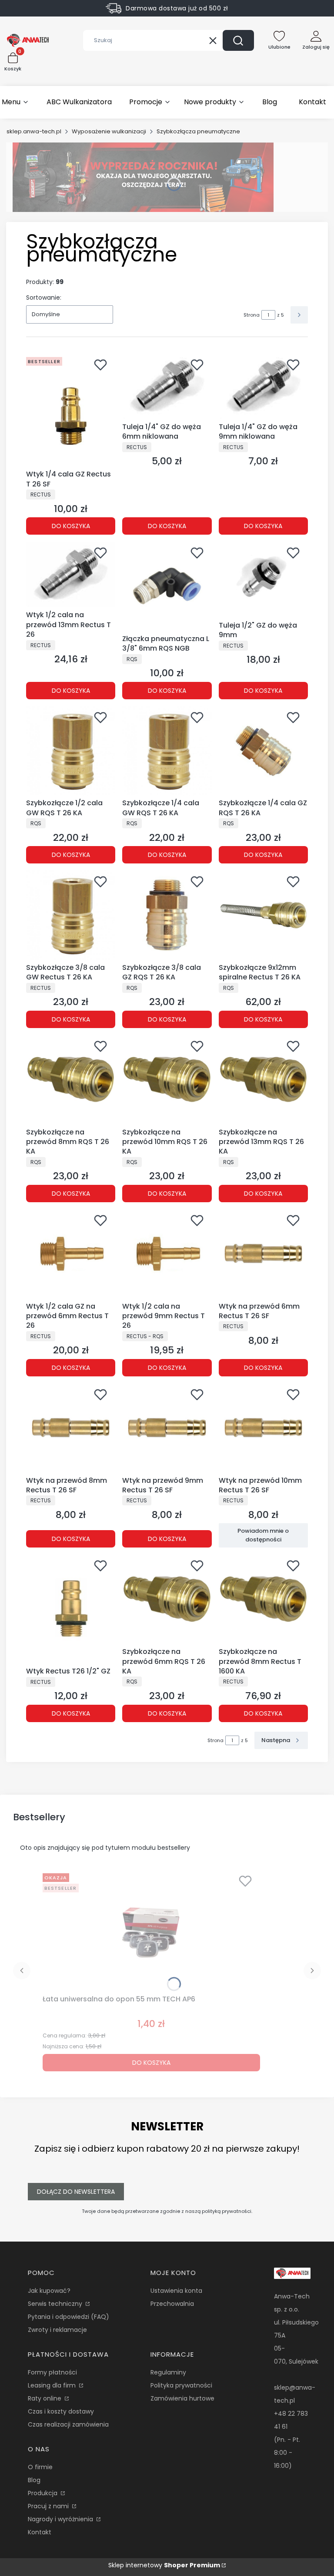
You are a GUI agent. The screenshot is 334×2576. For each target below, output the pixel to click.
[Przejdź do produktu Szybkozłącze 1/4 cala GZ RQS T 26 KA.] (263, 751)
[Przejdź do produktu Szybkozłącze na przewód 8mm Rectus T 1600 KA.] (263, 1599)
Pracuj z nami (49, 2506)
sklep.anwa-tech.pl (34, 131)
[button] (238, 40)
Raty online (45, 2398)
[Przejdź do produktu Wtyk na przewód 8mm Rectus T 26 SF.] (71, 1428)
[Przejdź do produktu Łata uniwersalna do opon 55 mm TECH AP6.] (151, 1931)
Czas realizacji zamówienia (68, 2424)
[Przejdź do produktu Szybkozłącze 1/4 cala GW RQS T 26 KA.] (167, 751)
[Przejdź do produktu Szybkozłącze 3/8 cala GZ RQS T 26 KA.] (167, 915)
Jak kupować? (49, 2291)
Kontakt (40, 2532)
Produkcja (43, 2493)
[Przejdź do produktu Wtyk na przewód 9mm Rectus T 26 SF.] (167, 1428)
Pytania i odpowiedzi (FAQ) (68, 2317)
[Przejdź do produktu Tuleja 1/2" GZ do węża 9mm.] (263, 580)
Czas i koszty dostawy (61, 2411)
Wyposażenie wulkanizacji (109, 131)
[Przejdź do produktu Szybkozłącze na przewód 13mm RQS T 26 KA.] (263, 1080)
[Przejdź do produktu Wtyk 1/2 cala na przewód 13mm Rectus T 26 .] (71, 574)
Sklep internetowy (164, 2565)
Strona (252, 315)
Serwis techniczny (56, 2304)
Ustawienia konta (176, 2291)
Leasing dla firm (53, 2385)
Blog (34, 2480)
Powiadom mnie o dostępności (263, 1535)
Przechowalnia (172, 2304)
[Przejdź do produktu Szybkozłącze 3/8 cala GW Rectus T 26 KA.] (71, 915)
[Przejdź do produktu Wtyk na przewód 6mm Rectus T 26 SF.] (263, 1254)
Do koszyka (71, 526)
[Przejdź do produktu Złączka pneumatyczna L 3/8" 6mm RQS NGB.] (167, 586)
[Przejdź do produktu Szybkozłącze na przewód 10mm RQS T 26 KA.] (167, 1080)
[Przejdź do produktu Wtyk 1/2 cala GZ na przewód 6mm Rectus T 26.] (71, 1254)
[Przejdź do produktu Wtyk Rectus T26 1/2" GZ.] (71, 1609)
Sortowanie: (44, 298)
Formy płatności (52, 2372)
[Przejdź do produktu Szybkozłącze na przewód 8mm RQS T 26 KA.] (71, 1080)
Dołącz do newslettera (76, 2192)
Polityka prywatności (181, 2385)
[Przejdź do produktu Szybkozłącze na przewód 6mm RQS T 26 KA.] (167, 1599)
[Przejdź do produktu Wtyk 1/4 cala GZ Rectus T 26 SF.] (71, 410)
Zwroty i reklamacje (57, 2330)
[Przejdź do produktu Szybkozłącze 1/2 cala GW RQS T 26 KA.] (71, 751)
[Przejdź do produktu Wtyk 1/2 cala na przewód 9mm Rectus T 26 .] (167, 1254)
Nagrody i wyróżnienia (61, 2519)
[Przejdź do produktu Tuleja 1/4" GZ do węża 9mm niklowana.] (263, 386)
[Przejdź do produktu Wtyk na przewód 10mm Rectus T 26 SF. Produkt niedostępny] (263, 1428)
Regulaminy (168, 2372)
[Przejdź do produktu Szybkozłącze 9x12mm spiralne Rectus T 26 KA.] (263, 915)
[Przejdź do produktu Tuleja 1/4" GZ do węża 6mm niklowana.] (167, 386)
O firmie (40, 2467)
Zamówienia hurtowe (182, 2398)
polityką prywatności (227, 2211)
